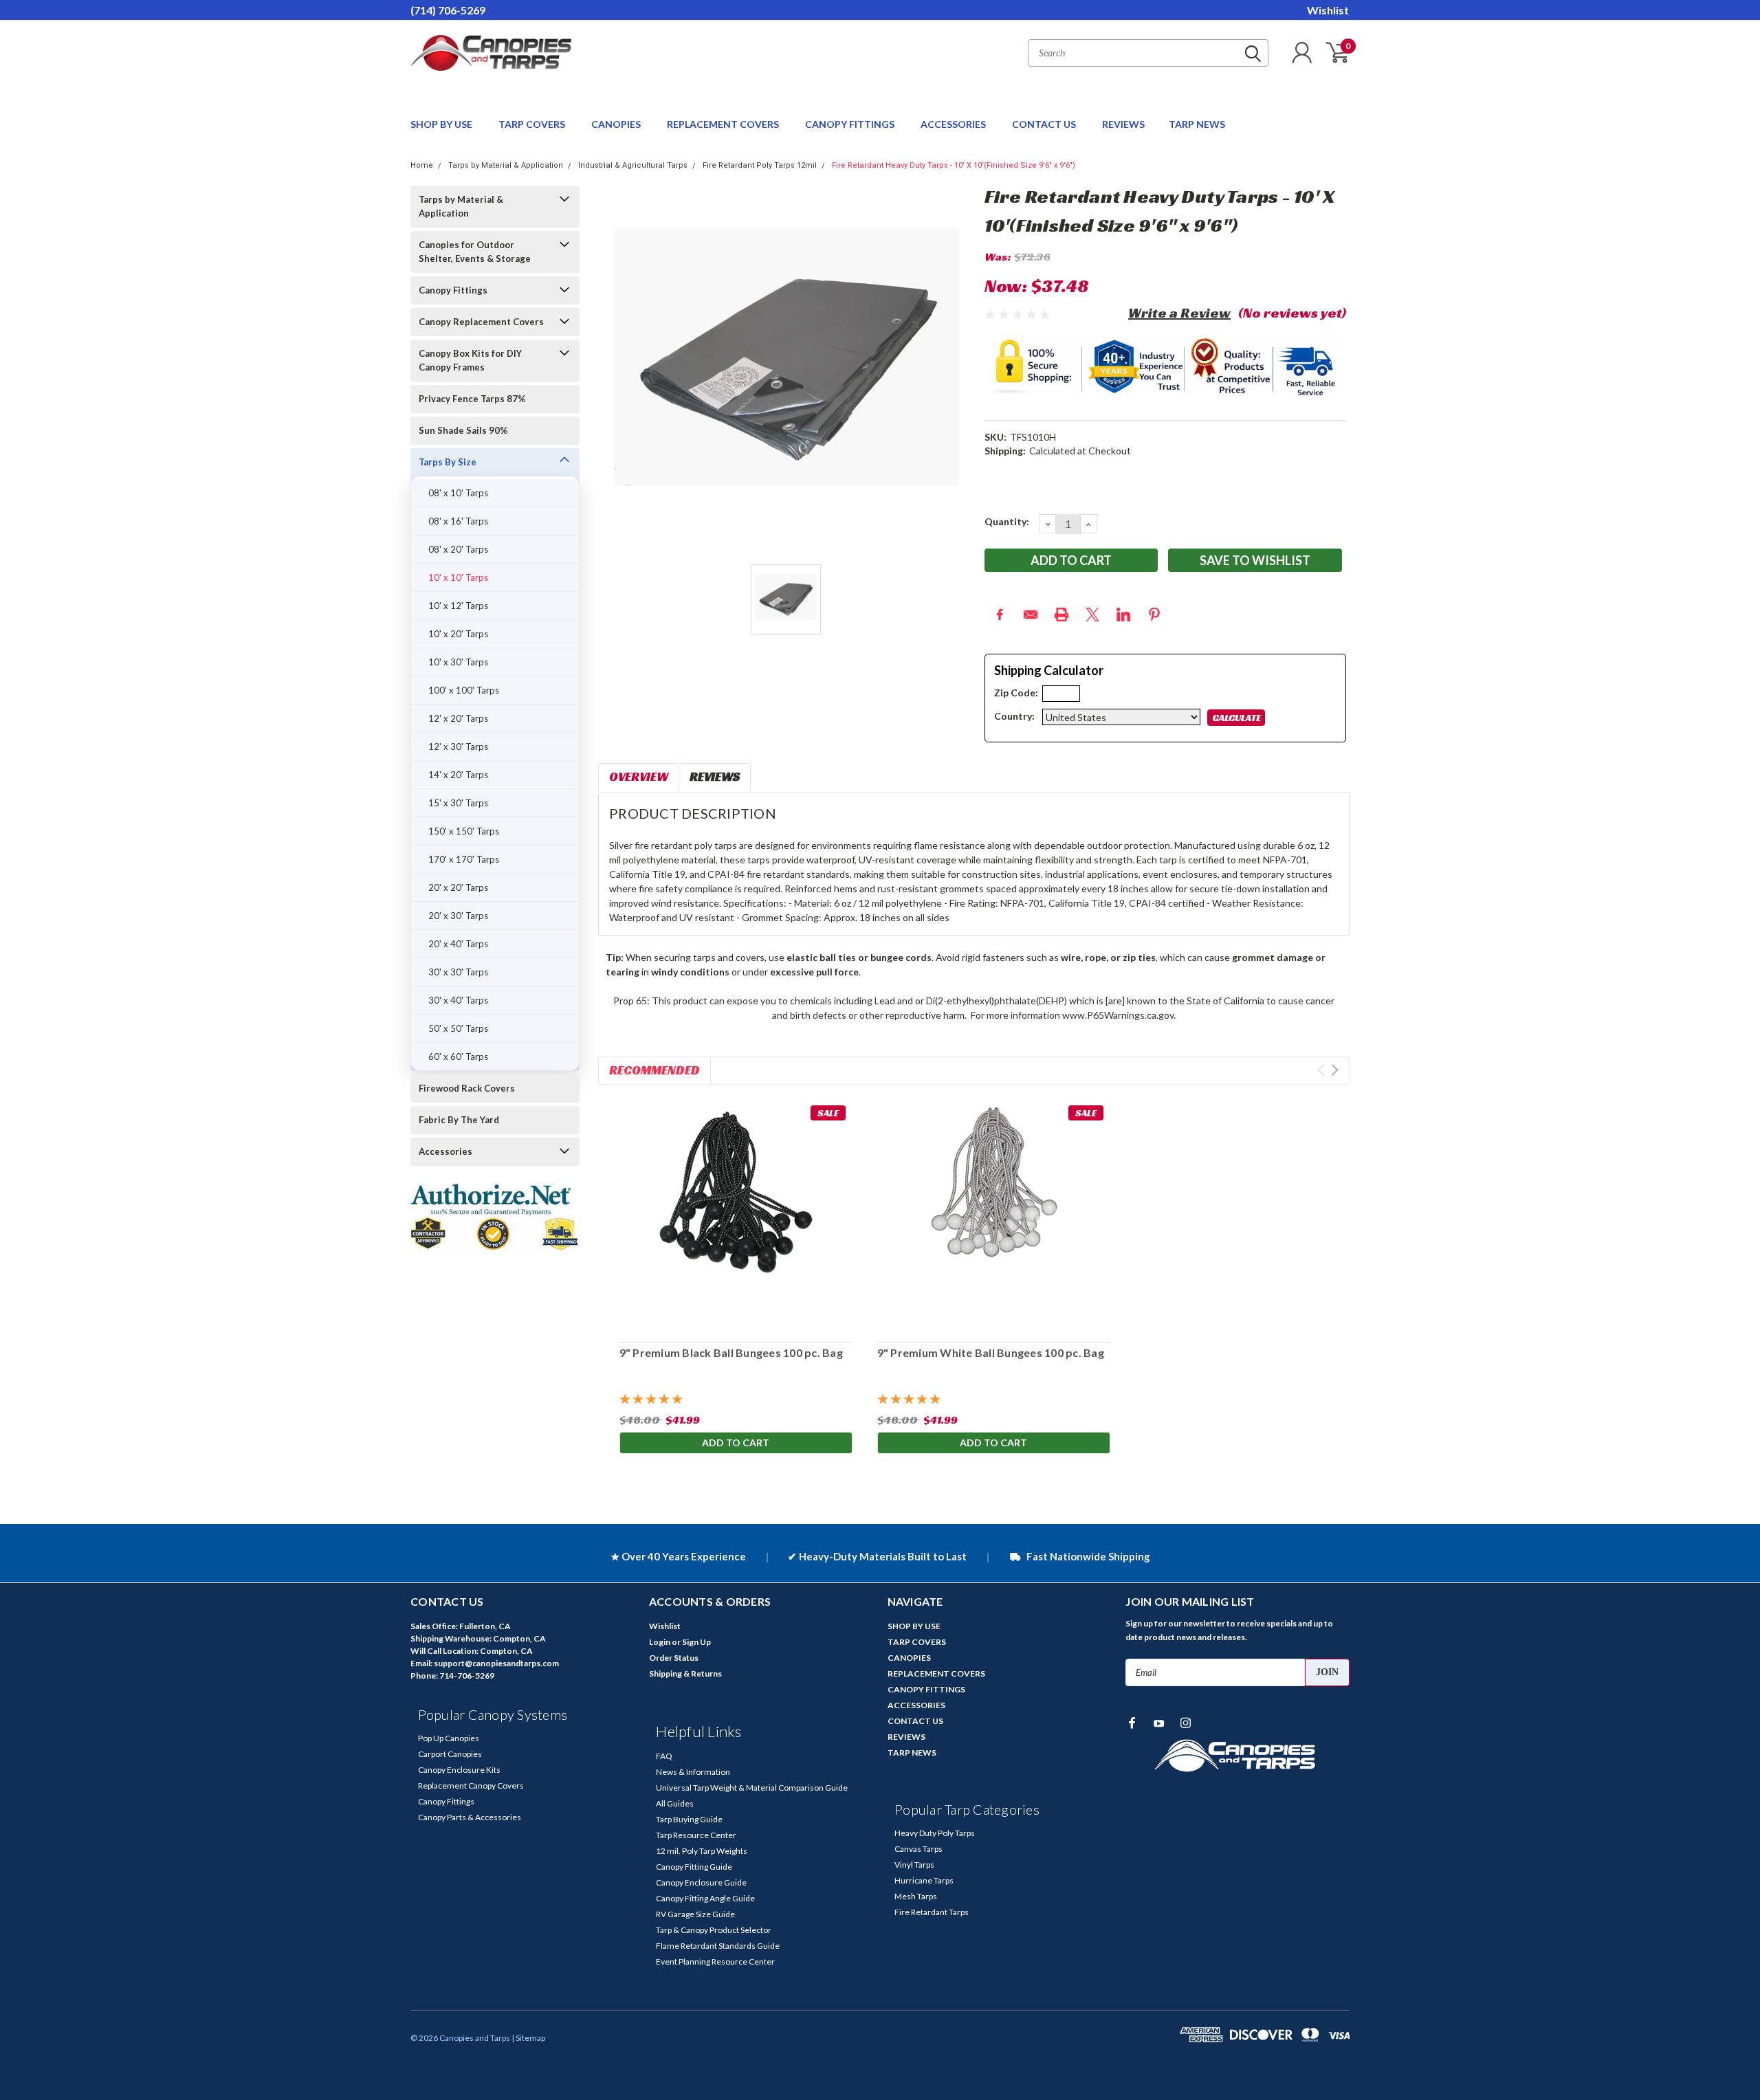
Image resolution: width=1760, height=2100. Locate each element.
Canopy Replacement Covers (481, 322)
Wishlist (1328, 10)
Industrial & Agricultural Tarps (633, 165)
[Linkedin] (1123, 615)
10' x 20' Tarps (458, 634)
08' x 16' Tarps (458, 521)
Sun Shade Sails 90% (463, 430)
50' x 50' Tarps (458, 1028)
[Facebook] (1000, 615)
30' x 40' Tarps (458, 1000)
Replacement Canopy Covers (471, 1786)
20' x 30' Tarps (458, 916)
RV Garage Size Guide (695, 1914)
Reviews (715, 776)
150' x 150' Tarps (464, 831)
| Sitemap (528, 2038)
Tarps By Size (448, 462)
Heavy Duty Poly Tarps (935, 1833)
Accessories (445, 1151)
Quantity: (1007, 521)
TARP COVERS (533, 124)
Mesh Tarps (916, 1896)
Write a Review (1179, 313)
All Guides (675, 1803)
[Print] (1061, 615)
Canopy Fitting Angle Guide (705, 1898)
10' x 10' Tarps (458, 577)
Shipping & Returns (685, 1673)
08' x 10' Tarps (458, 493)
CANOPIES (617, 124)
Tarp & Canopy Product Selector (714, 1930)
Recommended (654, 1070)
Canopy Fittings (453, 290)
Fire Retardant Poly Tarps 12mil (760, 165)
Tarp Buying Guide (689, 1819)
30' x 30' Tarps (458, 972)
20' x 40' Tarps (458, 944)
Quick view (736, 1215)
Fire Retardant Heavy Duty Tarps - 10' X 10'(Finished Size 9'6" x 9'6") (954, 165)
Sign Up (696, 1642)
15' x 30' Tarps (458, 803)
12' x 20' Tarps (458, 718)
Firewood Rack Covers (467, 1088)
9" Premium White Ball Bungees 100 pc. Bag (990, 1352)
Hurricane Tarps (924, 1880)
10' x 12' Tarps (458, 606)
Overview (639, 776)
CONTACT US (1045, 124)
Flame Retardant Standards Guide (718, 1946)
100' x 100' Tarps (464, 690)
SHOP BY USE (442, 124)
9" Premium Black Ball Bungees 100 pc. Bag (730, 1352)
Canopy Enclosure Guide (701, 1882)
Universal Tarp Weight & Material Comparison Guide (752, 1788)
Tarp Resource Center (696, 1835)
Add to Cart (736, 1443)
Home (422, 165)
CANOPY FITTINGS (851, 124)
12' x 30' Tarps (458, 747)
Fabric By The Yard (459, 1120)
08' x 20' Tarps (458, 549)
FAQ (664, 1756)
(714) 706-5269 (448, 10)
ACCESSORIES (954, 124)
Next (1335, 1070)
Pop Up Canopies (449, 1738)
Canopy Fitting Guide (694, 1867)
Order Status (674, 1658)
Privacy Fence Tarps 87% (472, 399)
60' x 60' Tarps (458, 1057)
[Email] (1031, 615)
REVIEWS (1123, 124)
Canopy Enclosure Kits (459, 1770)
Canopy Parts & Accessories (470, 1817)
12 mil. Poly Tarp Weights (702, 1851)
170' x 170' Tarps (464, 859)
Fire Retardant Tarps (932, 1912)
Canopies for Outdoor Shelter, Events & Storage (475, 252)
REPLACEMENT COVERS (724, 124)
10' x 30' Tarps (458, 662)
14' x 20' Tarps (458, 775)
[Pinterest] (1154, 615)
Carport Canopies (450, 1754)
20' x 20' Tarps (458, 887)
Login (660, 1642)
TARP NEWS (1197, 124)
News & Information (693, 1772)
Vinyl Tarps (914, 1865)
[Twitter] (1092, 615)
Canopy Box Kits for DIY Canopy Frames (470, 360)
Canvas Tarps (918, 1849)
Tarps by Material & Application (506, 165)
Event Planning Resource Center (715, 1961)
